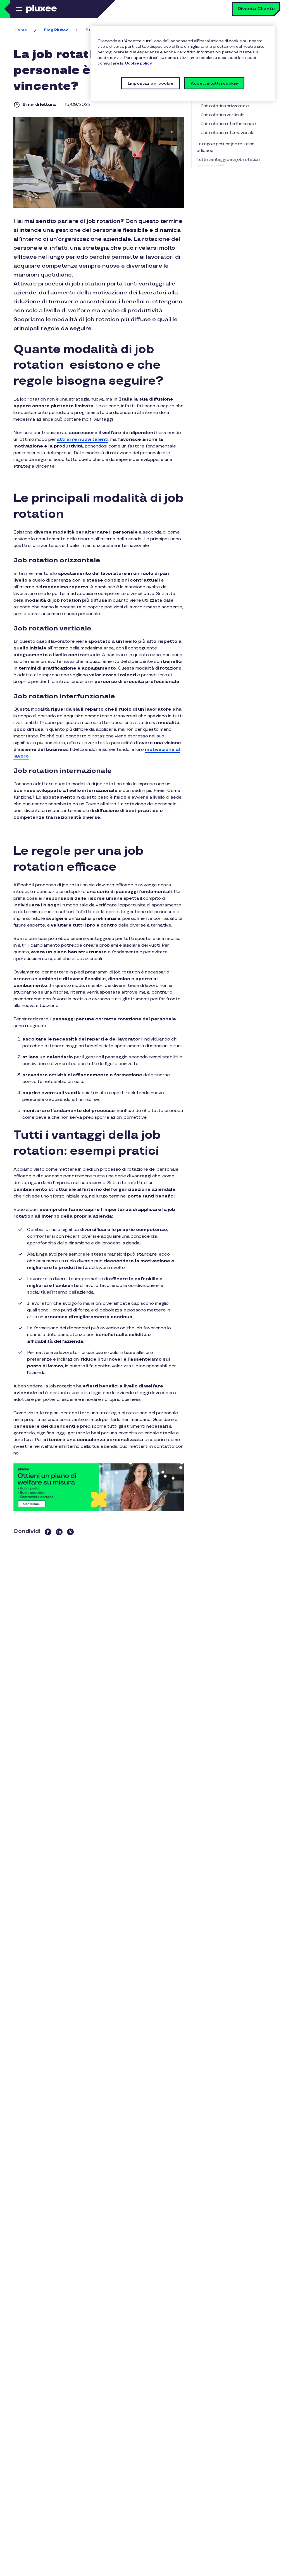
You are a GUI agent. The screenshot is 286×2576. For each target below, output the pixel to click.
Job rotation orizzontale (225, 106)
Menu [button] (18, 9)
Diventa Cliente (256, 9)
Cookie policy (138, 63)
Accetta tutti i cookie (214, 83)
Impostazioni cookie (150, 83)
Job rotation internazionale (227, 133)
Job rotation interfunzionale (228, 124)
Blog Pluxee (56, 30)
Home (21, 30)
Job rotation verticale (222, 115)
